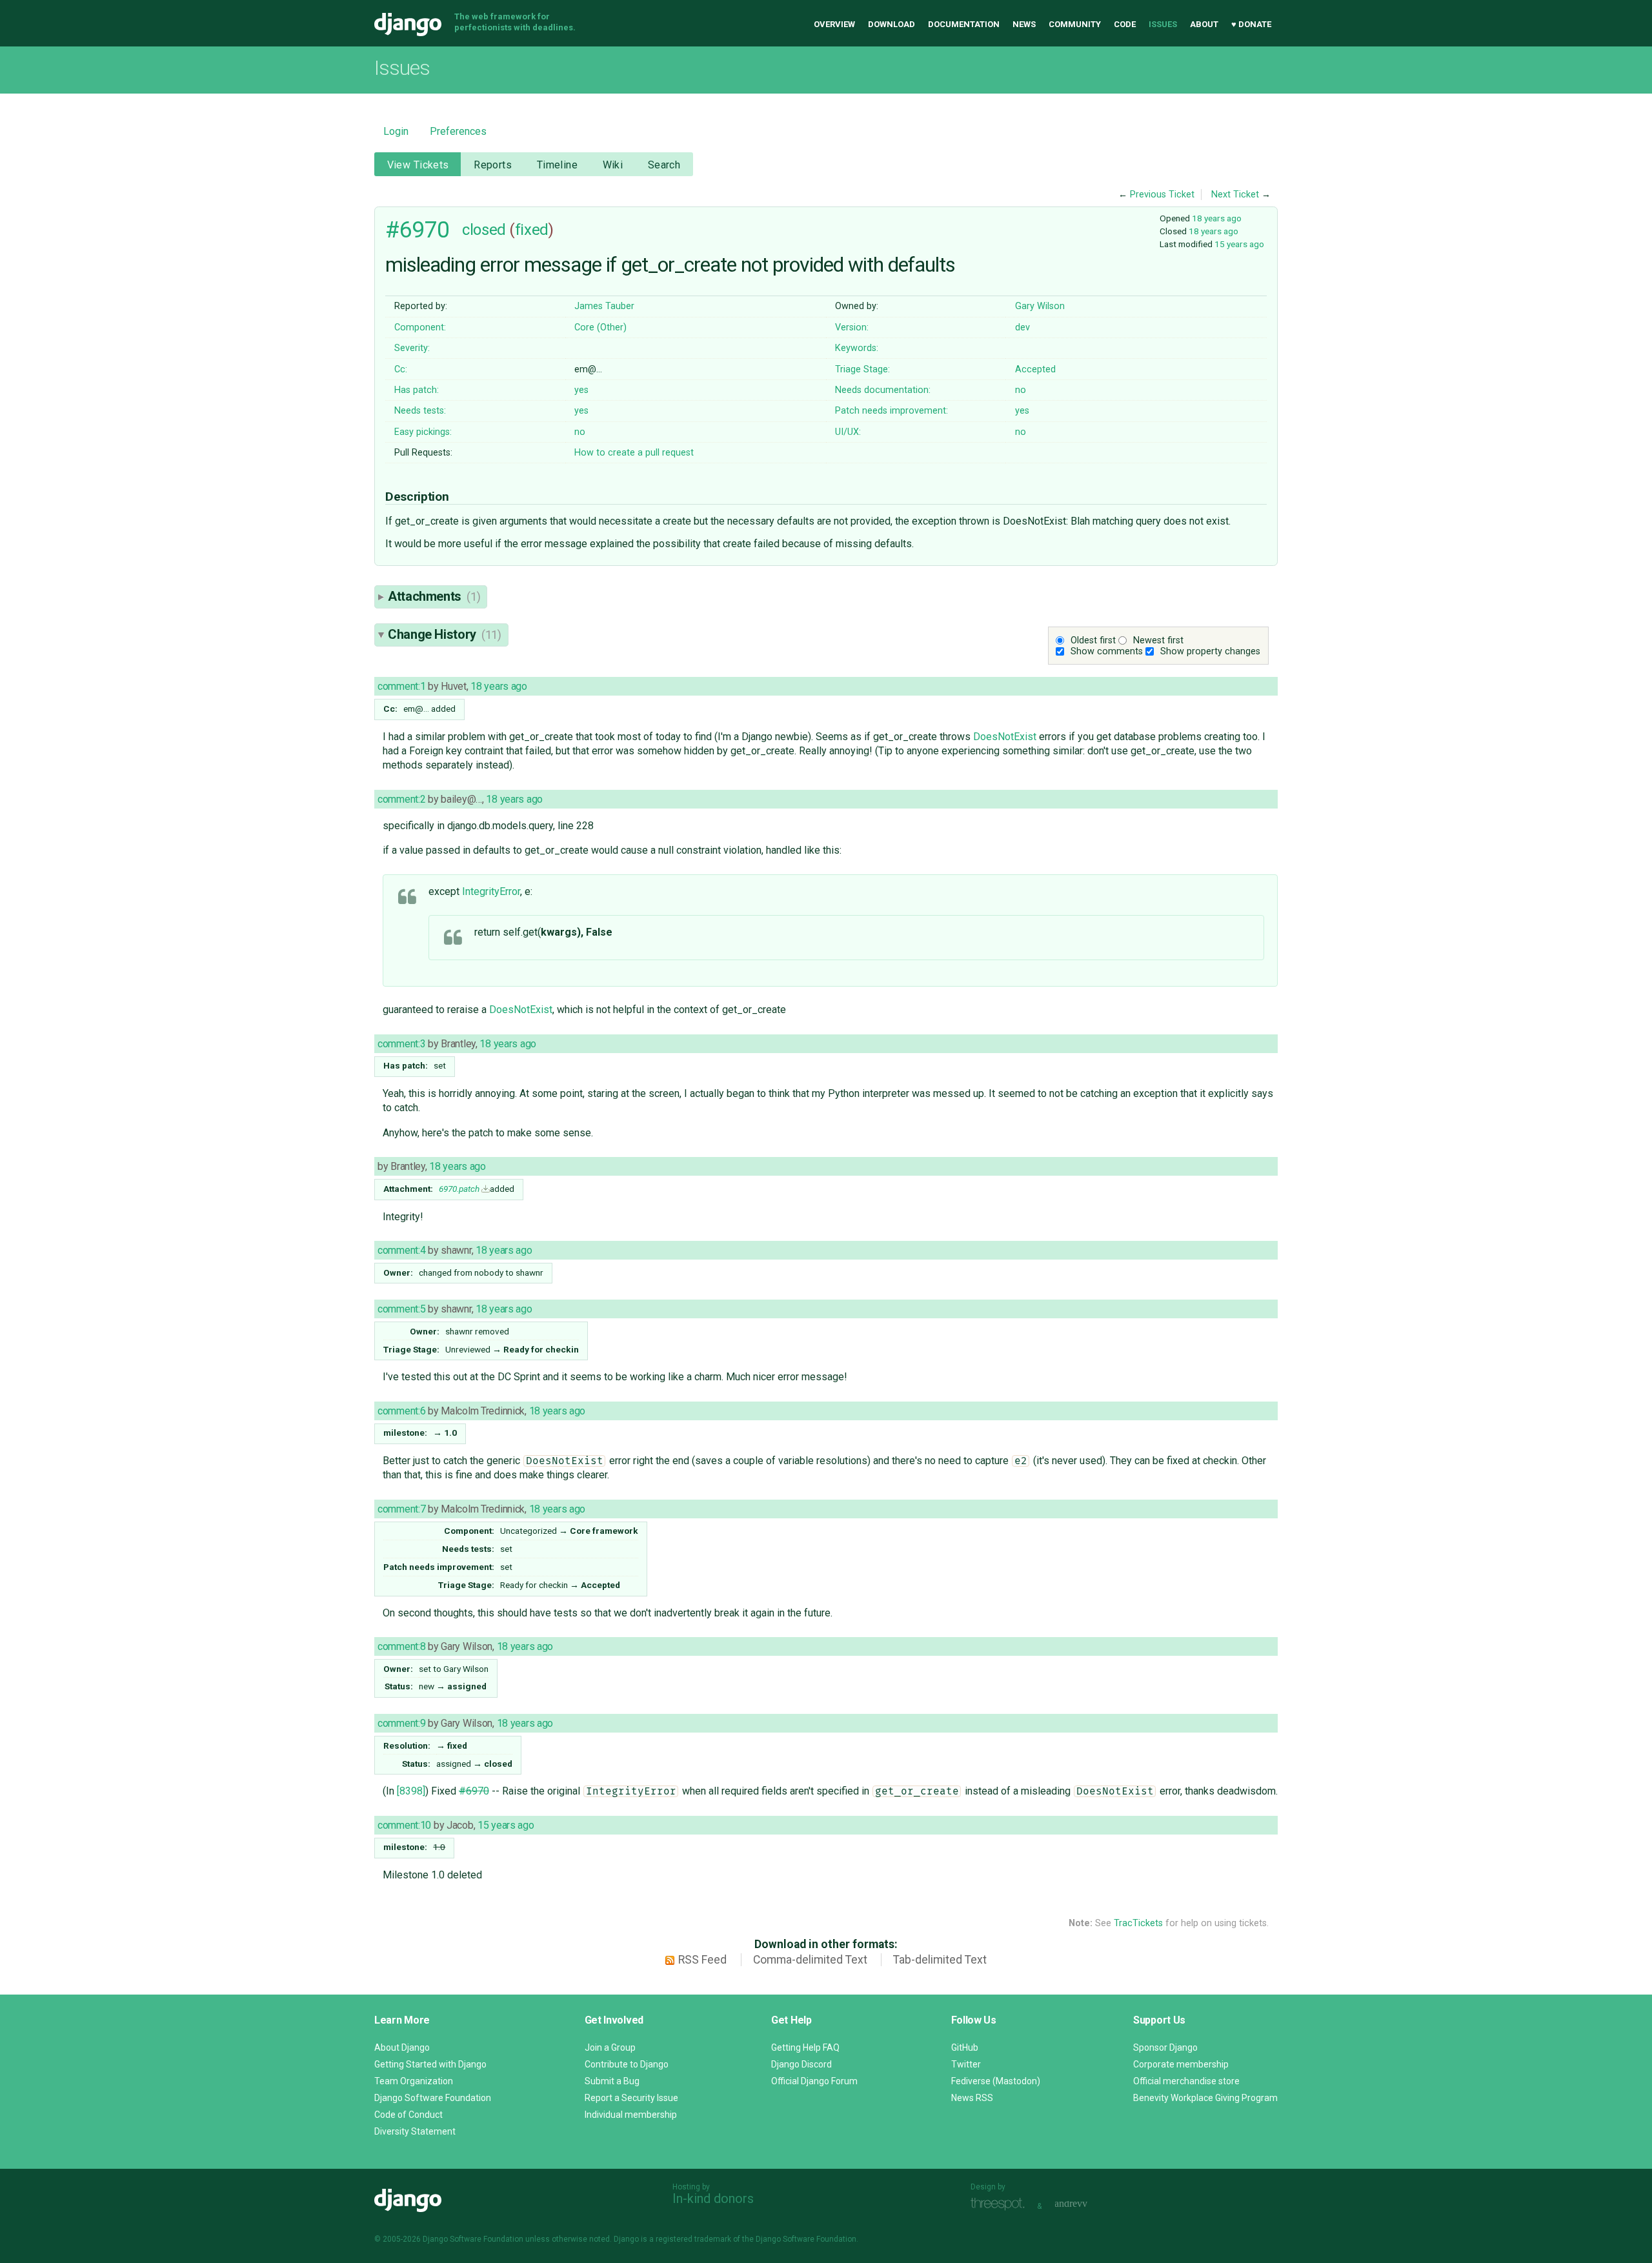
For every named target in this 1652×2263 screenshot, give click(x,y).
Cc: (401, 369)
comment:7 (401, 1509)
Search (664, 165)
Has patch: (417, 390)
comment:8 (401, 1646)
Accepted (1035, 369)
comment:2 (401, 799)
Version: (852, 327)
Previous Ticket (1162, 195)
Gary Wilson (1040, 306)
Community (1075, 24)
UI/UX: (848, 432)
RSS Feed (702, 1960)
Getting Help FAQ (805, 2047)
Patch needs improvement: (891, 411)
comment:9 (401, 1723)
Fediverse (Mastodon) (996, 2081)
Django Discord (801, 2064)
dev (1022, 327)
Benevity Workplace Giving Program (1205, 2098)
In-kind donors (713, 2198)
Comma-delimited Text (810, 1960)
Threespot (1001, 2205)
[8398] (411, 1791)
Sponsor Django (1165, 2047)
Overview (834, 24)
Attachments (434, 596)
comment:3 (401, 1044)
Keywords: (857, 348)
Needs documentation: (883, 390)
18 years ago (1217, 218)
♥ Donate (1251, 24)
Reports (493, 165)
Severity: (412, 348)
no (1021, 390)
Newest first (1158, 640)
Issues (1163, 24)
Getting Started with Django (430, 2064)
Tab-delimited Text (940, 1960)
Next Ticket (1235, 195)
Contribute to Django (627, 2064)
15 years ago (1239, 244)
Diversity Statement (415, 2131)
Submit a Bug (612, 2081)
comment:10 (404, 1825)
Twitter (966, 2064)
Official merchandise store (1186, 2081)
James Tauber (604, 306)
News (1024, 24)
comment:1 (401, 686)
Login (396, 131)
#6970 (418, 230)
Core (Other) (600, 327)
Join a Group (610, 2047)
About (1204, 24)
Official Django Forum (814, 2081)
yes (581, 390)
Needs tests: (420, 411)
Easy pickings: (423, 432)
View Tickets (418, 165)
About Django (402, 2047)
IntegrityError (491, 891)
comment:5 (401, 1309)
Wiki (613, 165)
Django (408, 25)
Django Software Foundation (433, 2098)
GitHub (965, 2047)
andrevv (1085, 2205)
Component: (420, 327)
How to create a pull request (634, 453)
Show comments (1107, 651)
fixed (532, 230)
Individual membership (631, 2115)
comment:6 (401, 1411)
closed (484, 230)
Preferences (458, 131)
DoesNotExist (1005, 737)
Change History (445, 634)
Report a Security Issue (631, 2098)
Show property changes (1210, 651)
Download (891, 24)
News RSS (972, 2098)
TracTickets (1138, 1923)
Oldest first (1093, 640)
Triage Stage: (862, 369)
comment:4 (401, 1250)
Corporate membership (1181, 2064)
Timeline (557, 165)
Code (1125, 24)
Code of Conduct (408, 2115)
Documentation (964, 24)
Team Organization (414, 2081)
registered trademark (693, 2239)
